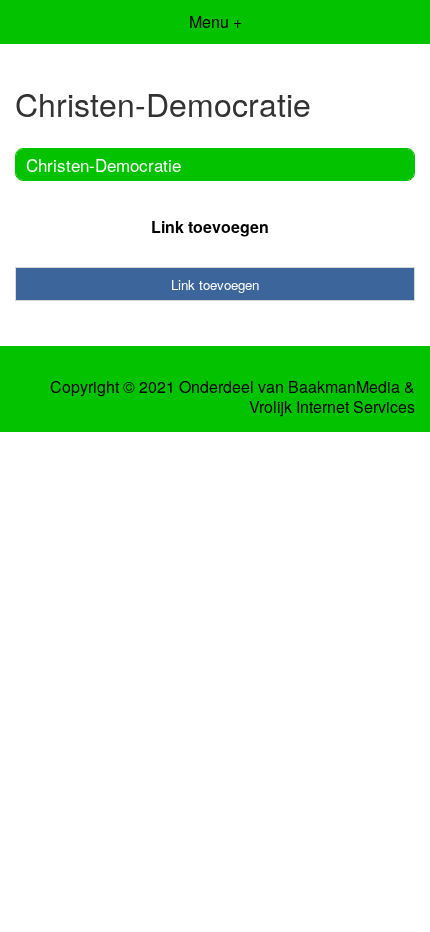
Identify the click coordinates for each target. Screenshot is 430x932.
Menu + (215, 21)
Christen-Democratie (103, 164)
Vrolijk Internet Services (332, 407)
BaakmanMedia (344, 387)
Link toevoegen (210, 226)
